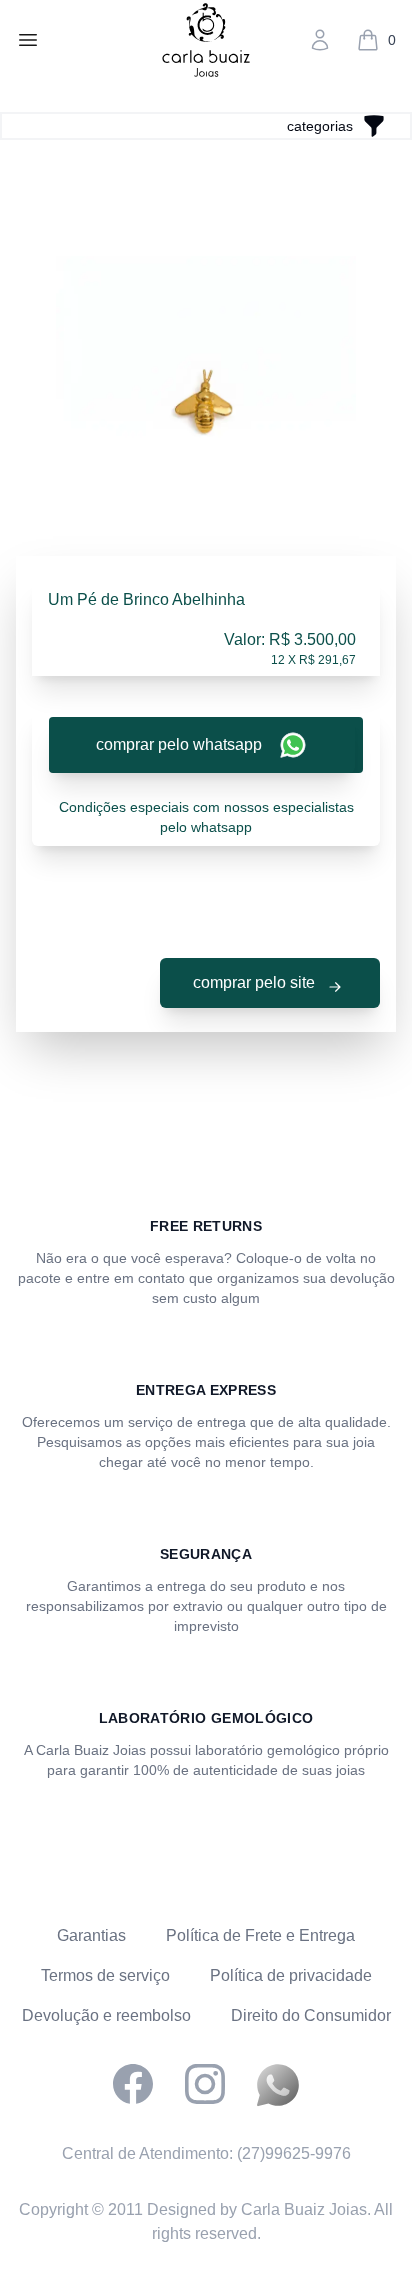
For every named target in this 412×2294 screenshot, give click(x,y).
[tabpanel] (206, 406)
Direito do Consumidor (311, 2015)
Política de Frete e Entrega (260, 1935)
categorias (320, 126)
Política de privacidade (291, 1975)
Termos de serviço (105, 1975)
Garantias (91, 1935)
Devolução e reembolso (106, 2015)
